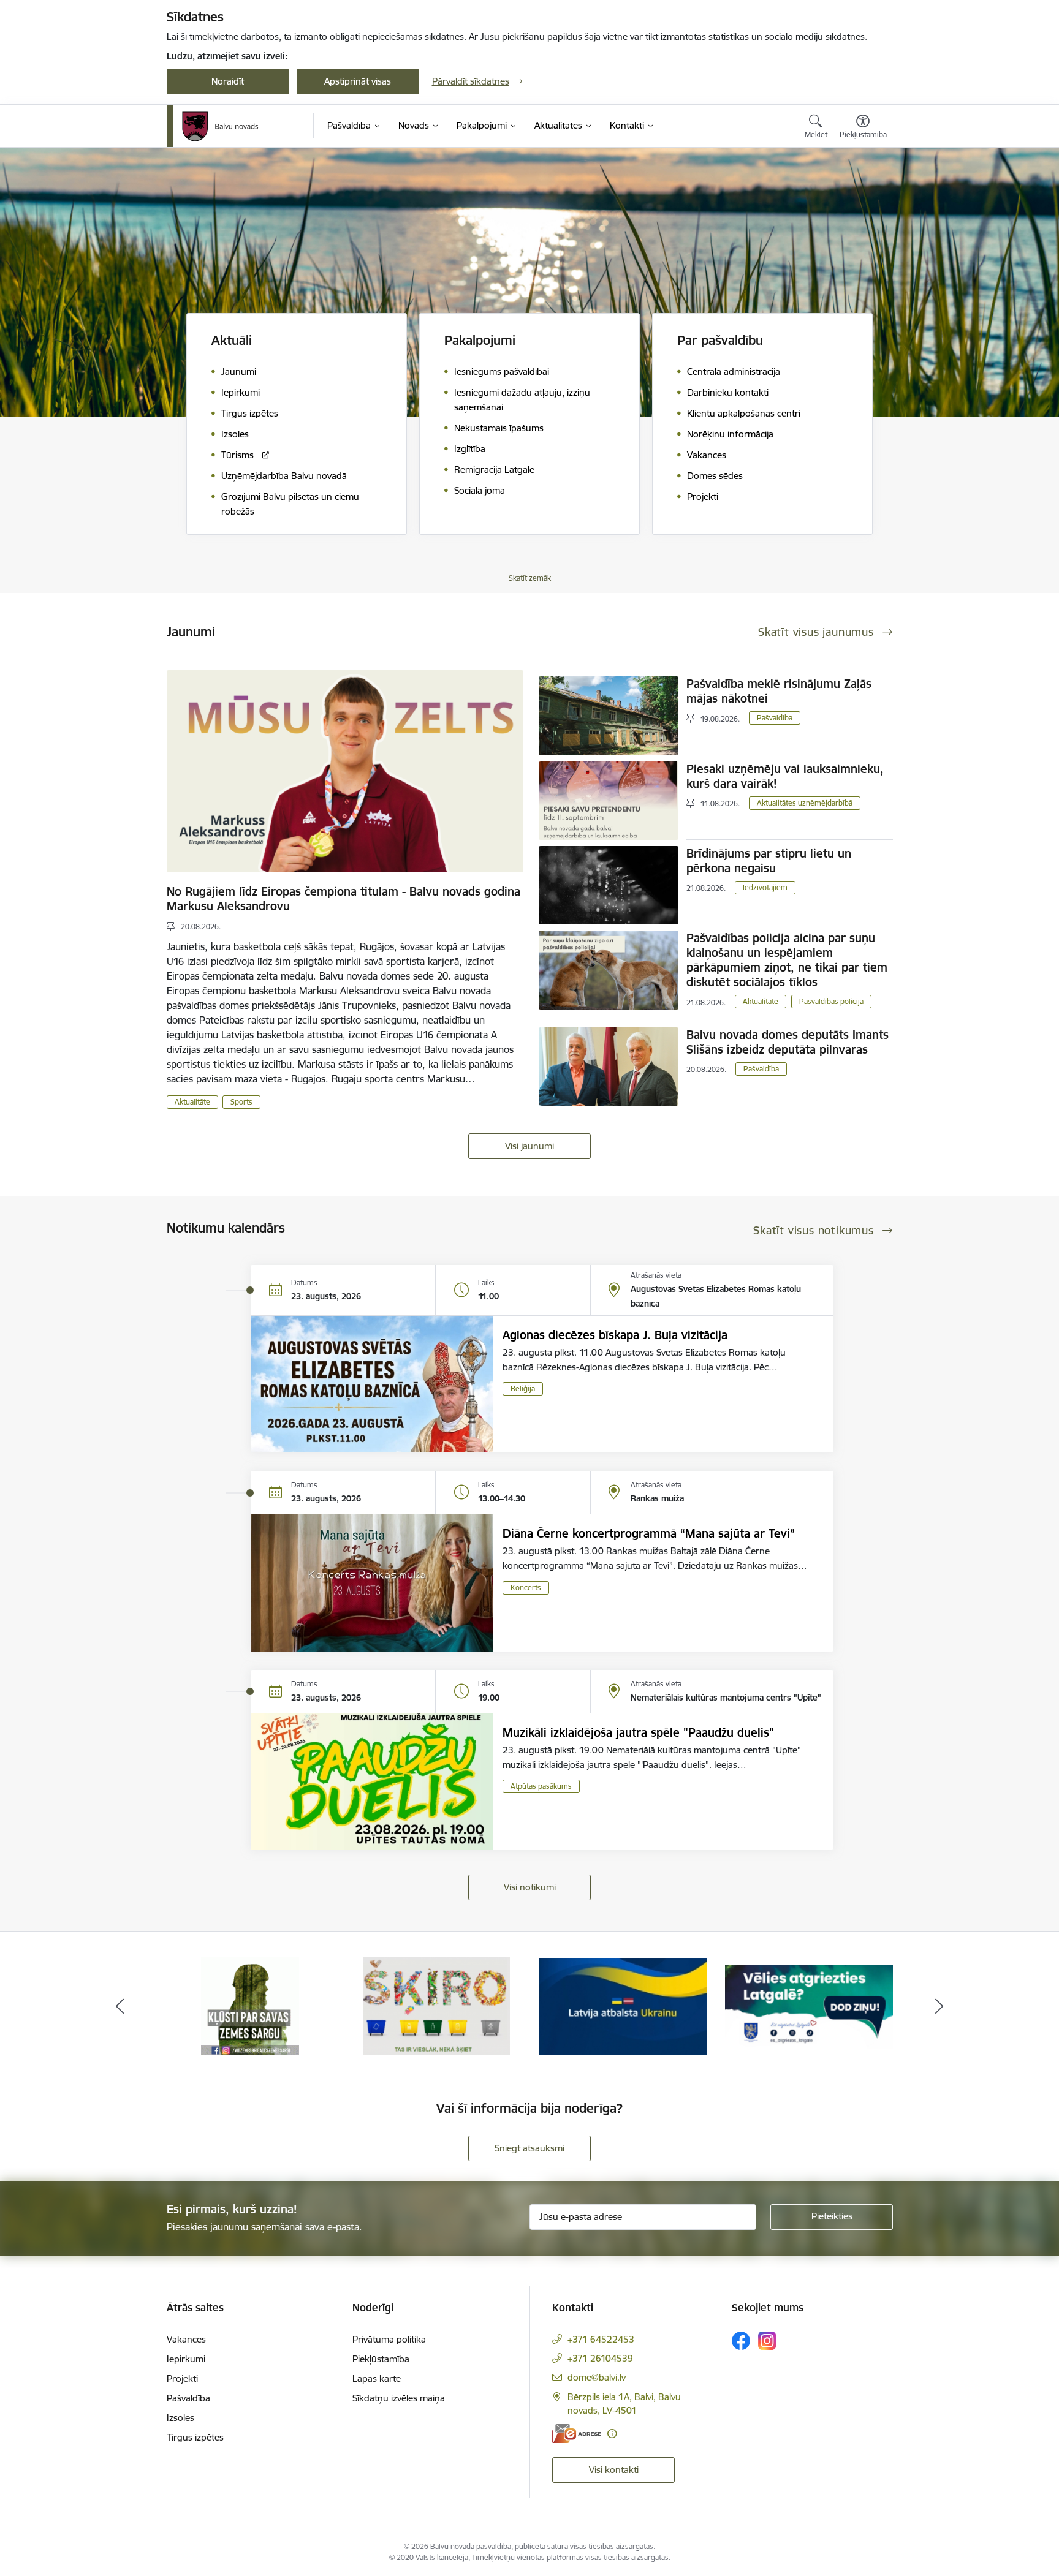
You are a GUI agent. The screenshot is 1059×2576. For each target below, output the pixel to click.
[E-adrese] (577, 2434)
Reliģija (523, 1388)
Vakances (186, 2339)
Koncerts (526, 1588)
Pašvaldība (775, 718)
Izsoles (180, 2418)
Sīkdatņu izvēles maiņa (399, 2398)
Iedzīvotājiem (765, 887)
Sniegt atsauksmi (529, 2148)
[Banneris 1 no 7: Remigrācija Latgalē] (623, 2005)
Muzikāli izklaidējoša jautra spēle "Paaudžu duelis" (638, 1732)
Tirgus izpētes (195, 2437)
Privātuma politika (389, 2339)
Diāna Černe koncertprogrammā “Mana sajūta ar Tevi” (649, 1533)
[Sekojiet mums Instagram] (767, 2340)
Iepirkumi (186, 2359)
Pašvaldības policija (831, 1001)
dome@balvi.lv (597, 2377)
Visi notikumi (530, 1887)
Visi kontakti (614, 2470)
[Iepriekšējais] (120, 2006)
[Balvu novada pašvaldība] (220, 126)
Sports (241, 1102)
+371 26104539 (600, 2358)
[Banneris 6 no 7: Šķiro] (250, 2005)
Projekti (182, 2378)
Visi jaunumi (529, 1146)
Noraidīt (228, 81)
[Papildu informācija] (612, 2434)
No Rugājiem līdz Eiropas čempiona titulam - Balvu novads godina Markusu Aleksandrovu (344, 899)
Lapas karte (377, 2378)
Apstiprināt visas (358, 81)
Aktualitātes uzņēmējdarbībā (805, 803)
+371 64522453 (601, 2339)
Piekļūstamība (381, 2359)
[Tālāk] (939, 2006)
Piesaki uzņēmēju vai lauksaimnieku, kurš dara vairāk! (785, 776)
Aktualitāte (192, 1102)
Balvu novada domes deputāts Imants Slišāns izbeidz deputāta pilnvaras (788, 1042)
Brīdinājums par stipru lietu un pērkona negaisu (769, 861)
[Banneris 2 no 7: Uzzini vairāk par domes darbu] (809, 2005)
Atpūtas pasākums (541, 1786)
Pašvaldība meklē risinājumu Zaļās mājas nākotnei (779, 691)
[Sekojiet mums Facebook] (741, 2341)
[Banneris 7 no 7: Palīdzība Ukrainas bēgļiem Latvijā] (436, 2005)
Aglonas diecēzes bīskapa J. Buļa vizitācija (615, 1335)
